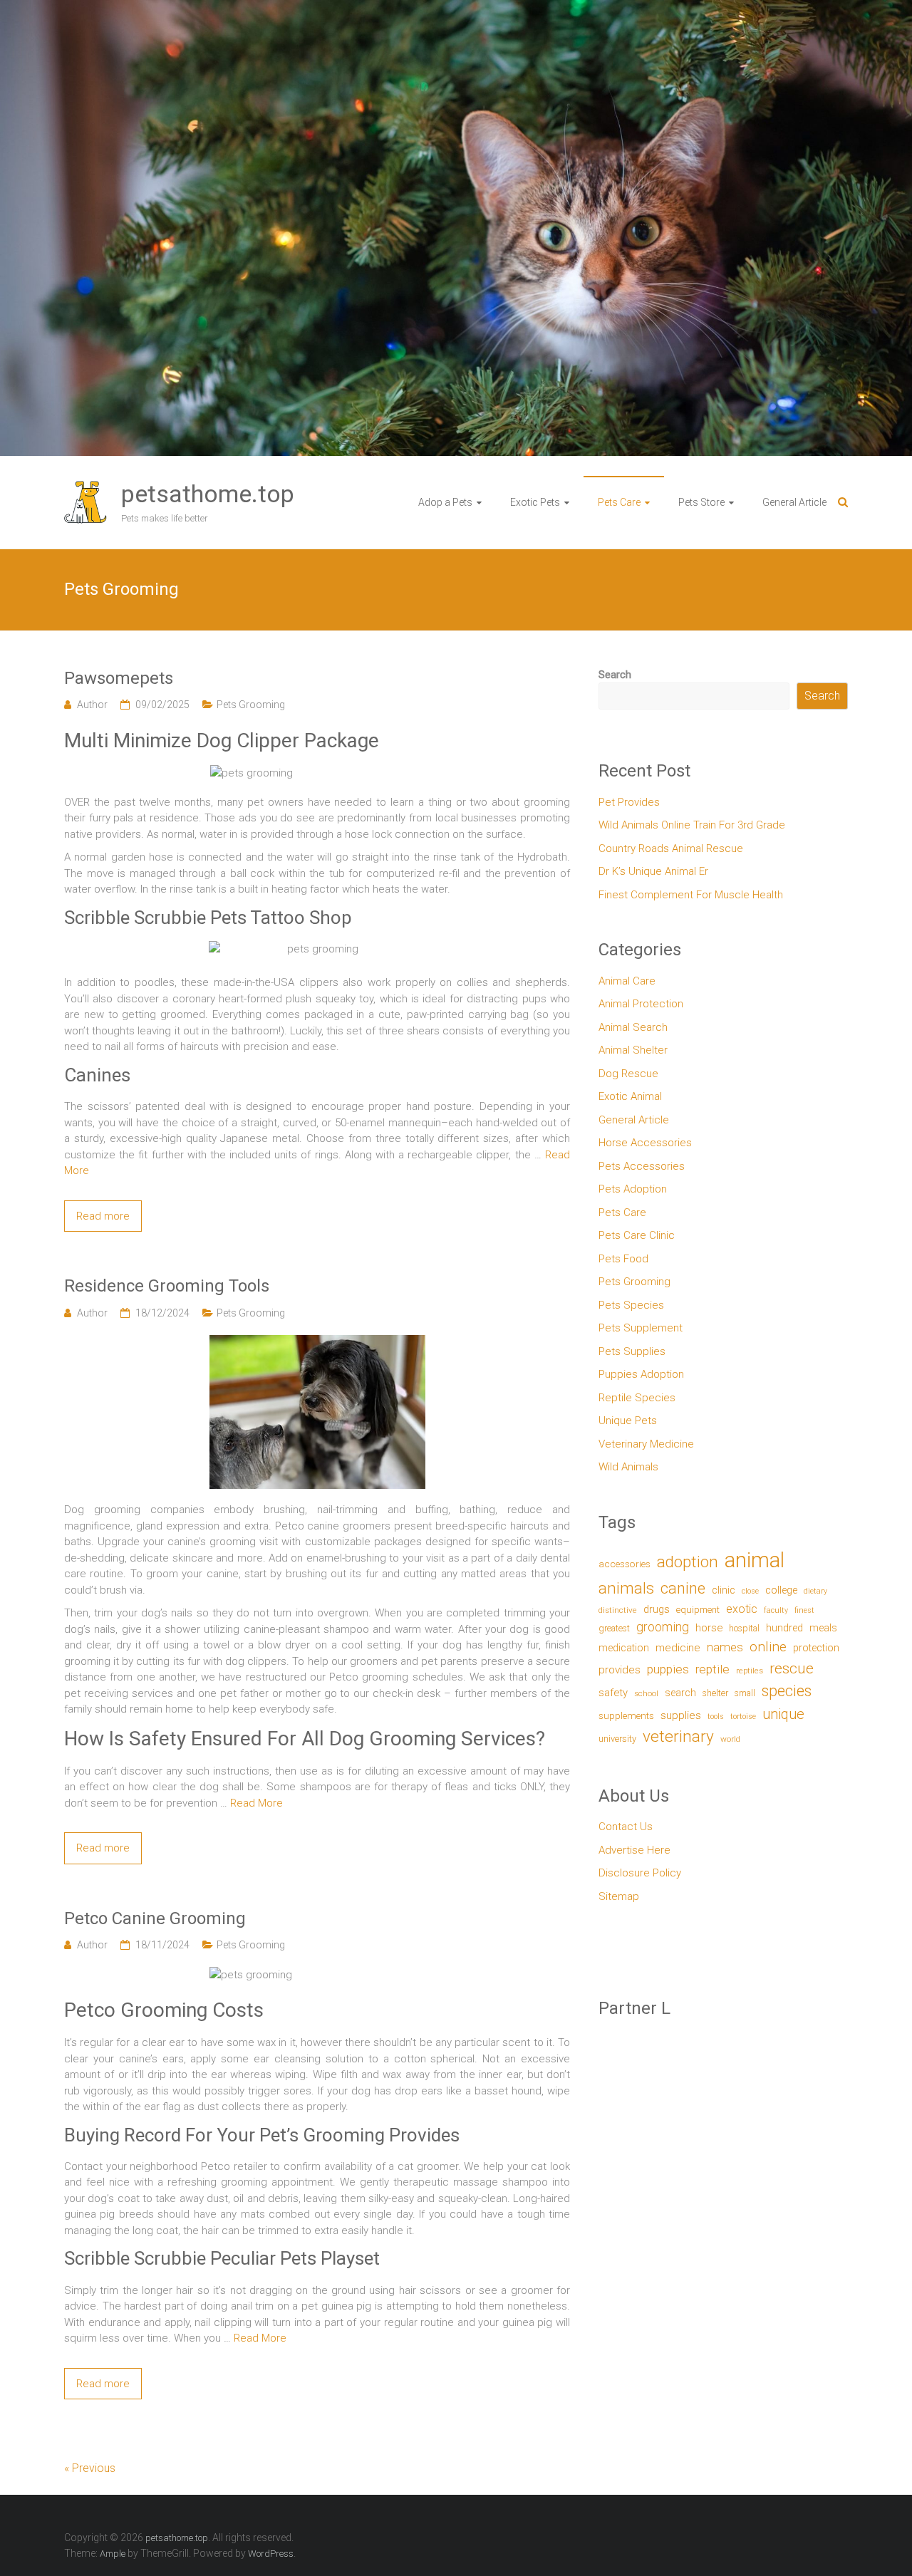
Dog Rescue (628, 1074)
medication (624, 1648)
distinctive (618, 1610)
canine (683, 1588)
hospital (744, 1628)
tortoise (743, 1717)
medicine (678, 1648)
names (725, 1647)
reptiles (750, 1671)
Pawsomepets (119, 678)
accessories (625, 1564)
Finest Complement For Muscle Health (691, 895)
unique (783, 1714)
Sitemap (619, 1896)
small (745, 1693)
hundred (784, 1628)
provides (620, 1670)
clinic (724, 1590)
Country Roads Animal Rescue (671, 848)
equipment (698, 1610)
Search (615, 675)
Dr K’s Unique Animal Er (653, 871)
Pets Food (623, 1259)
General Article (794, 502)
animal (755, 1560)
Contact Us (626, 1827)
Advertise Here (634, 1850)
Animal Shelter (633, 1050)
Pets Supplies (632, 1351)
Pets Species (631, 1305)
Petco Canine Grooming (155, 1918)
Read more (103, 1216)
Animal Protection (641, 1004)
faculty (776, 1610)
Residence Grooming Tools (167, 1286)
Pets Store (701, 502)
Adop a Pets (445, 502)
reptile (712, 1669)
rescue (792, 1668)
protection (816, 1648)
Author (92, 705)
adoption (688, 1562)
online (768, 1647)
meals (823, 1628)
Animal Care (627, 981)
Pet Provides (629, 802)
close (750, 1591)
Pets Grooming (251, 705)
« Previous (90, 2468)
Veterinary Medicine (646, 1444)
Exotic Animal (630, 1096)
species (787, 1691)
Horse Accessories (645, 1143)
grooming (663, 1627)
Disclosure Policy (640, 1873)
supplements (626, 1715)
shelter (715, 1693)
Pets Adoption (633, 1189)
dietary (815, 1591)
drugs (657, 1609)
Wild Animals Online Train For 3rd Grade (692, 825)
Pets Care (619, 502)
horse (709, 1628)
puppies (668, 1669)
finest (804, 1610)
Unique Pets (628, 1421)
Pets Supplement (641, 1328)
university (617, 1739)
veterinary (678, 1736)
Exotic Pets (535, 502)
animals (626, 1588)
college (781, 1590)
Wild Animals (628, 1467)
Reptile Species (637, 1398)
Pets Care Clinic (637, 1235)
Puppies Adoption (641, 1374)
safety (613, 1693)
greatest (614, 1628)
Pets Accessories (642, 1166)
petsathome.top (208, 494)
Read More (256, 1803)
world (730, 1739)
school (646, 1693)
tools (716, 1717)
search (680, 1693)
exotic (742, 1609)
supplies (681, 1715)
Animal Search (633, 1027)
